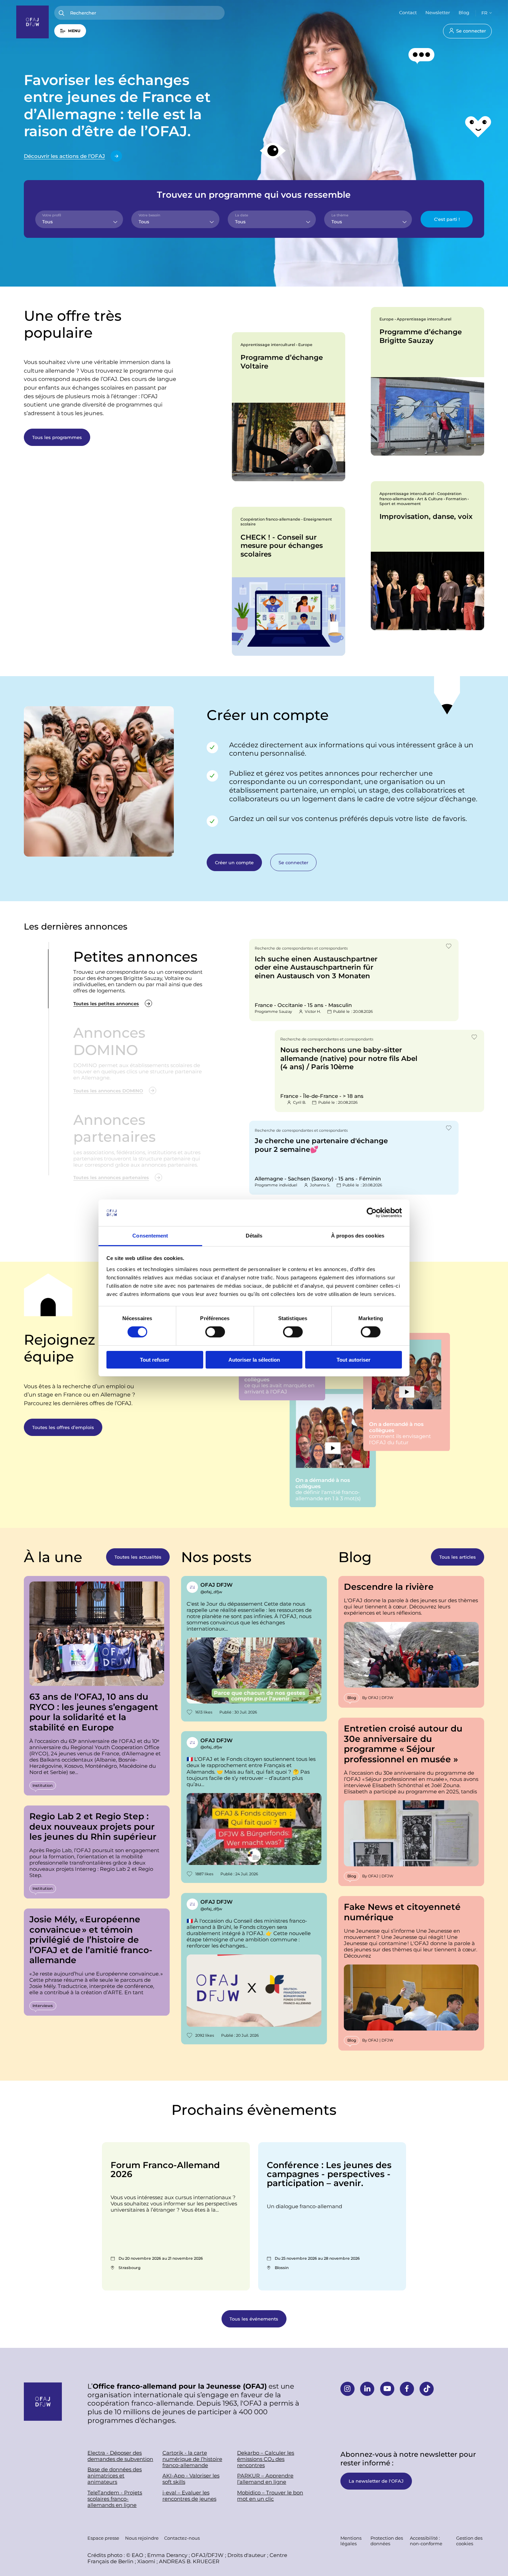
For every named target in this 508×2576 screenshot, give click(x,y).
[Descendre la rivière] (411, 1642)
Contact (408, 12)
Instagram (347, 2389)
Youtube (387, 2389)
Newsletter (438, 12)
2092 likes (205, 2035)
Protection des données (387, 2541)
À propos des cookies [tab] (358, 1236)
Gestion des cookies (469, 2541)
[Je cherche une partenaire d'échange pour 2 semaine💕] (354, 1158)
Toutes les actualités (138, 1557)
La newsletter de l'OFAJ (376, 2481)
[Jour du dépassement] (254, 1649)
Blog (464, 12)
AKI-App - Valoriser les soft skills (191, 2479)
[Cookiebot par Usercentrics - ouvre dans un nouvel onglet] (372, 1213)
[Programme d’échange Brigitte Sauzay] (427, 381)
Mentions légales (351, 2541)
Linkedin (367, 2389)
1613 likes (204, 1712)
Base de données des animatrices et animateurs (115, 2476)
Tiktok (427, 2389)
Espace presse (103, 2538)
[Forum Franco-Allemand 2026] (176, 2216)
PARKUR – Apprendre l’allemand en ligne (265, 2479)
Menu (74, 31)
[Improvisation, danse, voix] (427, 556)
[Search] (62, 13)
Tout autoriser (354, 1360)
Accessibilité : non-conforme (426, 2541)
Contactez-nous (182, 2538)
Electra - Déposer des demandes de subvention (120, 2456)
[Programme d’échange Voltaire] (289, 407)
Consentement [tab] (150, 1236)
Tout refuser (155, 1360)
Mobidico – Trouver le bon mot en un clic (270, 2496)
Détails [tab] (254, 1236)
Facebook (407, 2389)
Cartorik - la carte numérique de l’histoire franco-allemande (192, 2459)
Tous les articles (458, 1557)
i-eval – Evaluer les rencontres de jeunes (189, 2496)
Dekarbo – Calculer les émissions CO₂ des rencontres (266, 2459)
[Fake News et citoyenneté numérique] (411, 1973)
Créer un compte (234, 862)
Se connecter (471, 31)
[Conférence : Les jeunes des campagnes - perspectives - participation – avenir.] (332, 2216)
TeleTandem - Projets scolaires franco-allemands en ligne (115, 2499)
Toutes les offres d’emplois (63, 1427)
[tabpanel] (289, 407)
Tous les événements (254, 2319)
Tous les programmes (57, 437)
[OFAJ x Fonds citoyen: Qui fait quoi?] (254, 1807)
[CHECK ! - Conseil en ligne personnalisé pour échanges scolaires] (289, 581)
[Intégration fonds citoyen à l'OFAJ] (254, 1969)
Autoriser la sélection (254, 1360)
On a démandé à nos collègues (333, 1448)
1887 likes (204, 1874)
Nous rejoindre (142, 2538)
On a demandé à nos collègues (406, 1392)
